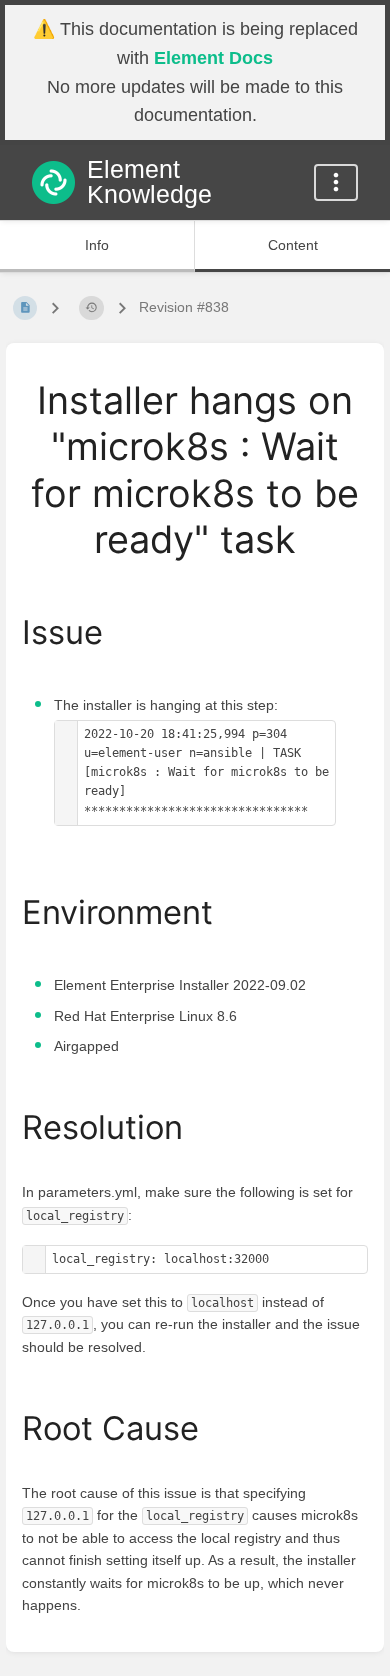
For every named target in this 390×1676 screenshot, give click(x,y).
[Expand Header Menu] (336, 182)
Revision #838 (184, 307)
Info (97, 245)
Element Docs (213, 58)
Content (293, 245)
